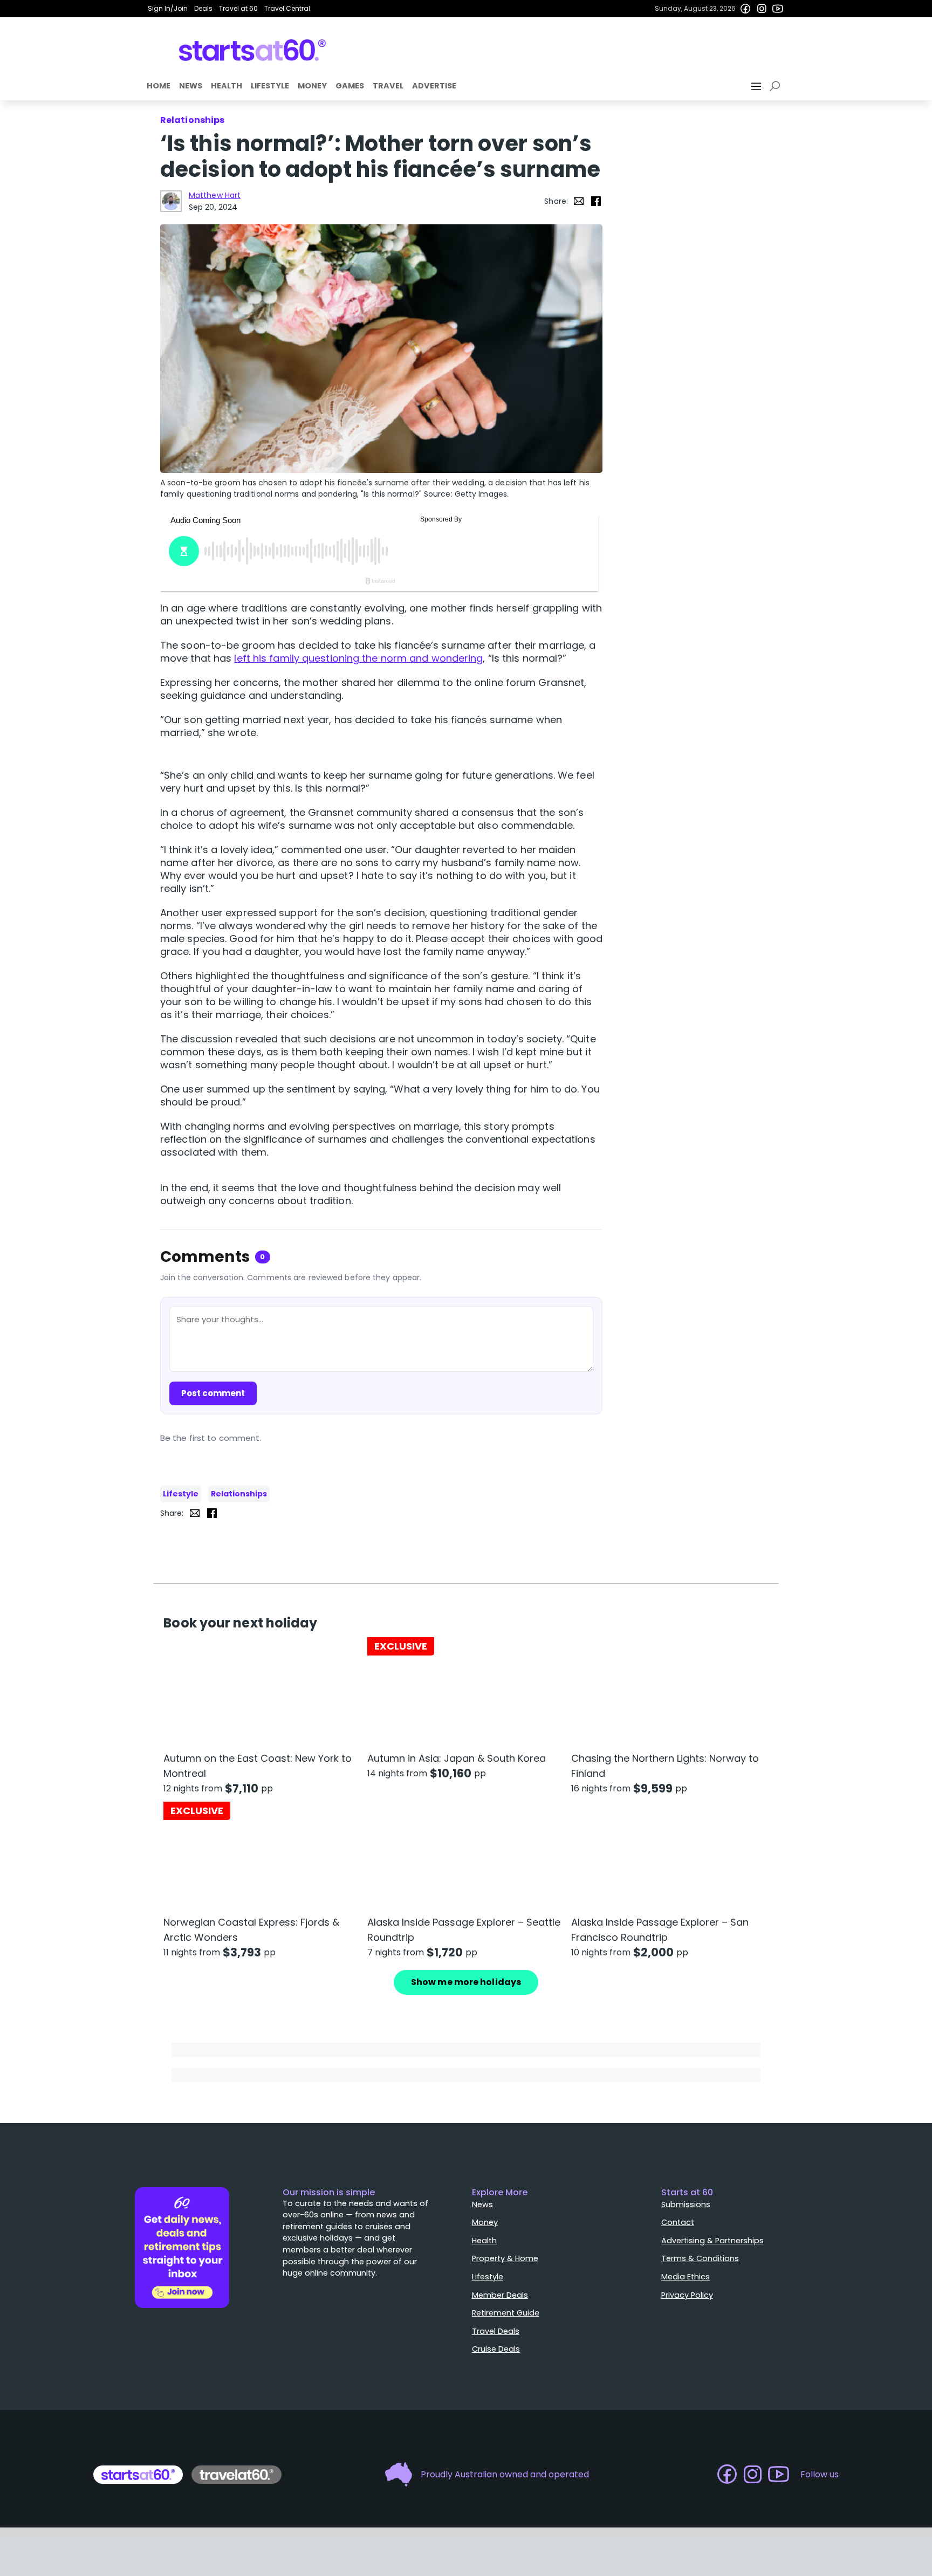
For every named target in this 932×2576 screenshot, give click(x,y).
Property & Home (505, 2258)
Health (227, 86)
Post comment (213, 1393)
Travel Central (287, 8)
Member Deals (500, 2295)
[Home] (253, 50)
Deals (203, 8)
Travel (388, 86)
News (191, 86)
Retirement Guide (506, 2313)
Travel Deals (496, 2331)
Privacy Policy (687, 2295)
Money (312, 86)
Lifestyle (270, 86)
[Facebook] (745, 9)
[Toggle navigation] (757, 86)
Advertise (434, 86)
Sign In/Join (168, 8)
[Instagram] (762, 9)
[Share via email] (579, 201)
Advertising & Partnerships (712, 2241)
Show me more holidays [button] (466, 1982)
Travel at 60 (238, 8)
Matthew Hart (215, 195)
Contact (678, 2222)
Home (159, 86)
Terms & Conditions (700, 2258)
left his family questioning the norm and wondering (358, 658)
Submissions (686, 2204)
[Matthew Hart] (171, 201)
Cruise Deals (496, 2349)
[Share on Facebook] (596, 201)
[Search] (777, 86)
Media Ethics (686, 2277)
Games (350, 86)
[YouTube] (778, 9)
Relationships (239, 1494)
